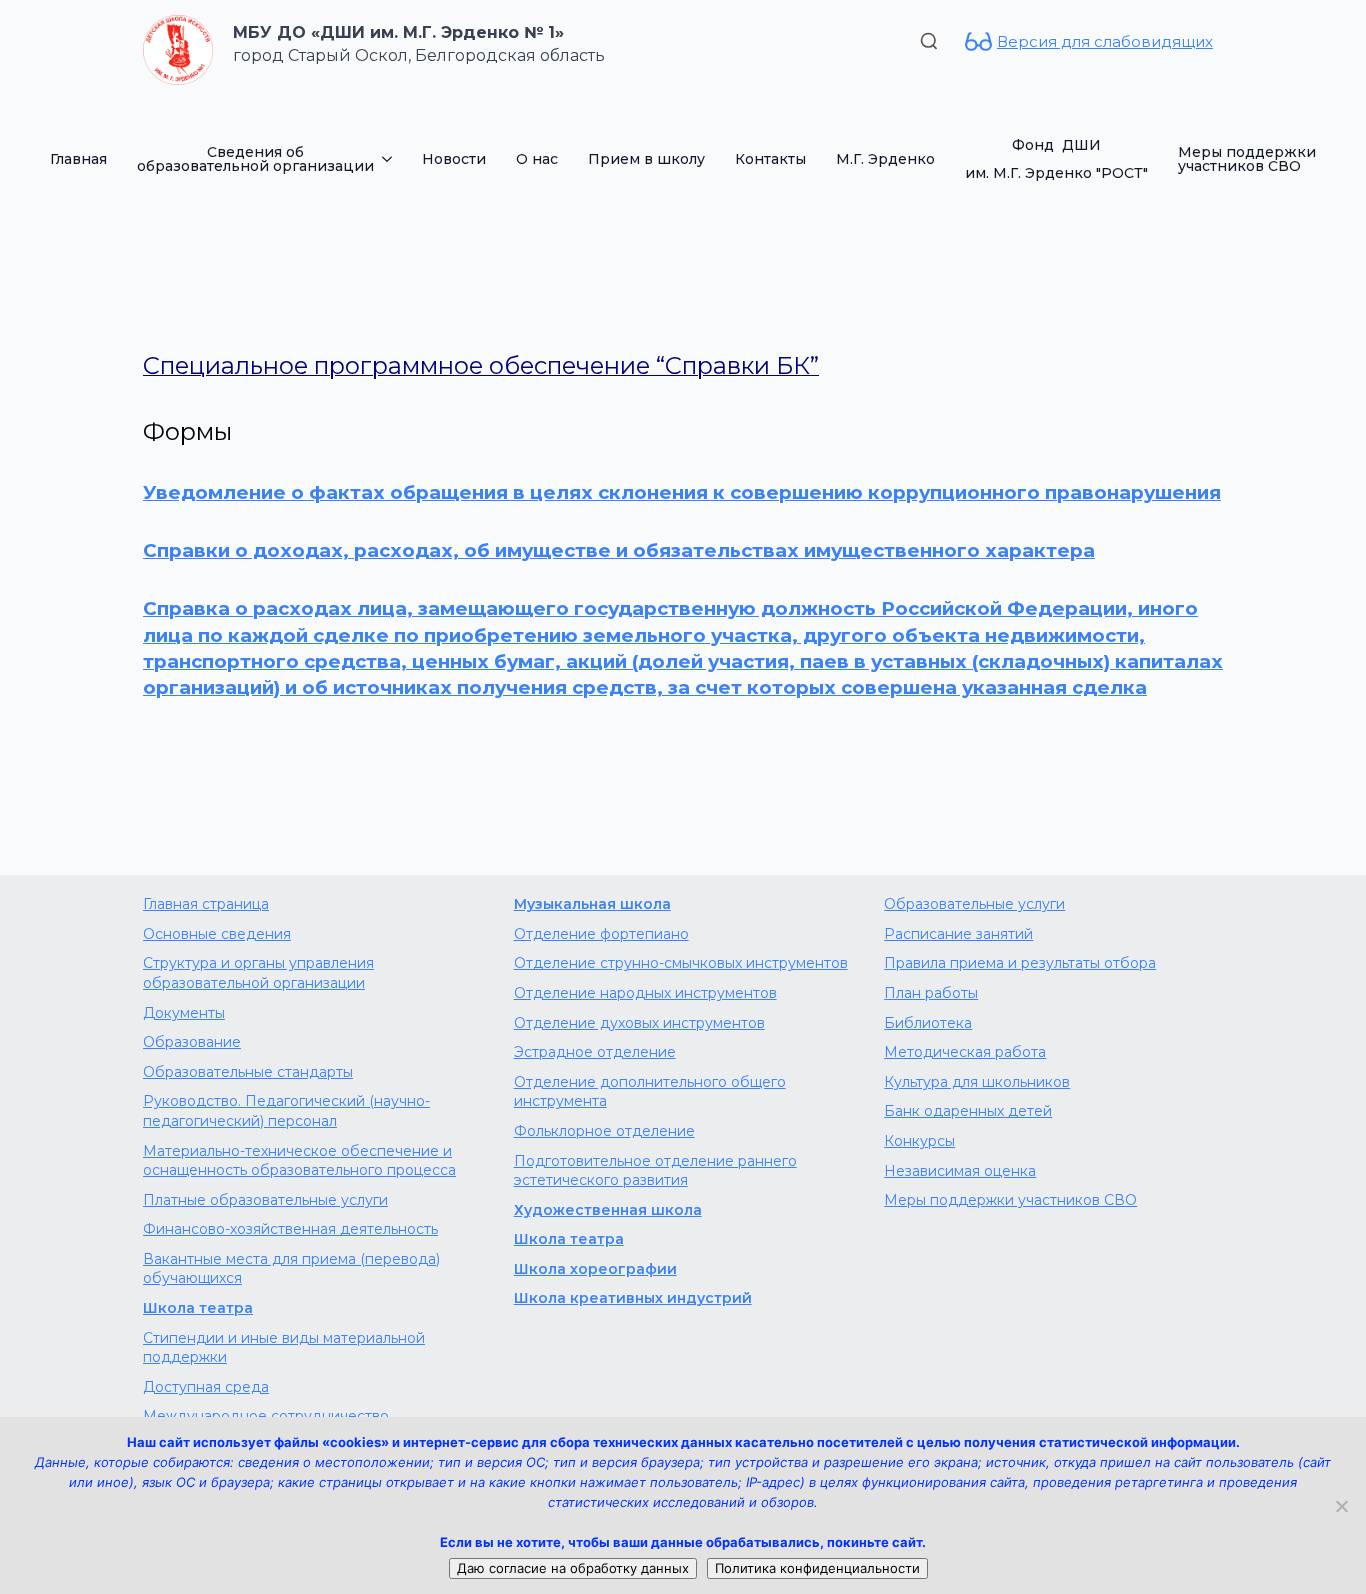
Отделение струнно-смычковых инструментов (681, 963)
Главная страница (206, 904)
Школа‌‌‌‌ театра (569, 1239)
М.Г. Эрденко (885, 159)
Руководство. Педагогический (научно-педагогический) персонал (286, 1111)
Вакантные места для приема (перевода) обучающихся (291, 1269)
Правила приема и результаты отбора (1020, 963)
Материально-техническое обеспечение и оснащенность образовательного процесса (299, 1161)
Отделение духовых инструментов (639, 1023)
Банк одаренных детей (968, 1111)
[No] (1341, 1506)
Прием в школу (646, 159)
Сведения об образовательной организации (255, 159)
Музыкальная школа (592, 904)
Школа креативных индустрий (633, 1298)
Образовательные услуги (974, 904)
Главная (78, 159)
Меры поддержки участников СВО (1247, 159)
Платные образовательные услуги (265, 1200)
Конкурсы (919, 1141)
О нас (537, 159)
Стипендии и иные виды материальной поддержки (284, 1348)
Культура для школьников (977, 1082)
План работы (931, 993)
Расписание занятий (958, 934)
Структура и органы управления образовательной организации (258, 973)
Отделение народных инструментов (645, 993)
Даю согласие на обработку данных (573, 1568)
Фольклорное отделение (604, 1131)
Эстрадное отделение (595, 1052)
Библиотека (928, 1023)
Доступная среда (206, 1387)
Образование (192, 1042)
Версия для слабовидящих (1105, 41)
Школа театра (198, 1308)
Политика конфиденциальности (817, 1568)
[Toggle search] (929, 41)
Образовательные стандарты (248, 1072)
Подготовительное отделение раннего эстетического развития (655, 1171)
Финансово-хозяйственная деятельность (290, 1229)
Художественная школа (608, 1210)
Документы (184, 1013)
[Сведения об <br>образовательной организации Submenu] (390, 159)
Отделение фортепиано (601, 934)
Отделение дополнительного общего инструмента (650, 1092)
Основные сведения (217, 934)
